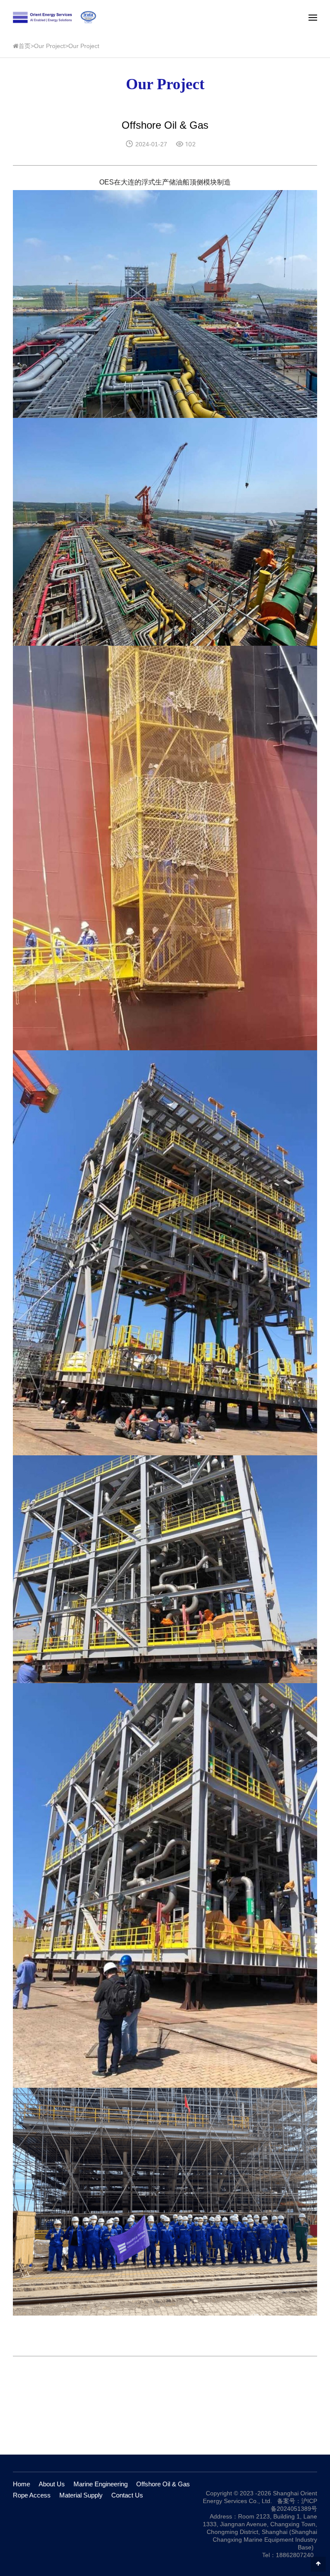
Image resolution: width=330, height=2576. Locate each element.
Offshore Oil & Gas (163, 2484)
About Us (52, 2484)
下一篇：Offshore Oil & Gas (273, 2428)
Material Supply (81, 2495)
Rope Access (32, 2495)
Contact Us (127, 2495)
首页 (24, 46)
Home (21, 2484)
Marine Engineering (101, 2484)
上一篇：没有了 (41, 2428)
